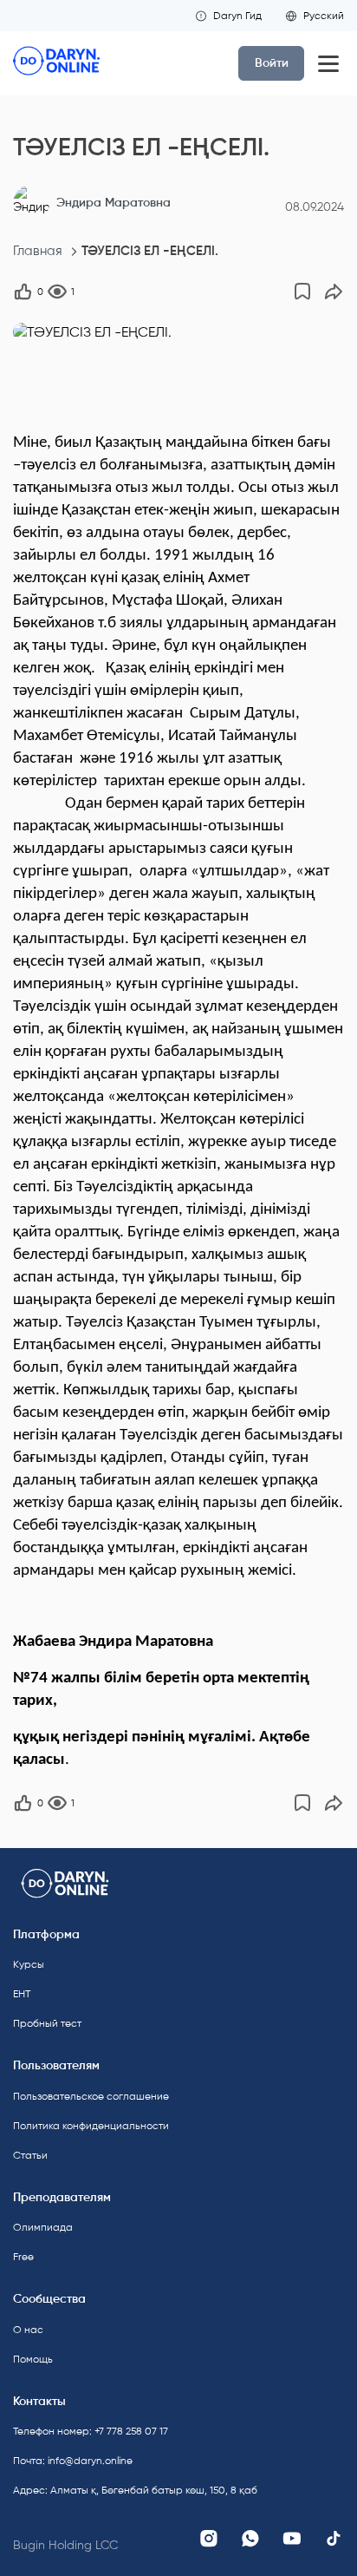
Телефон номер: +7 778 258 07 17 (91, 2431)
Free (23, 2257)
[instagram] (209, 2539)
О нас (28, 2330)
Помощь (33, 2359)
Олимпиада (43, 2227)
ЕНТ (22, 1994)
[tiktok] (334, 2539)
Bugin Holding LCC (65, 2545)
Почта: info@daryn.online (73, 2461)
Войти (272, 63)
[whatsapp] (250, 2539)
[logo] (56, 63)
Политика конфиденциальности (91, 2126)
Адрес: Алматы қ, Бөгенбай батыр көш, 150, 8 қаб (91, 2490)
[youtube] (292, 2539)
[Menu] (328, 63)
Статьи (30, 2155)
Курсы (29, 1964)
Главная (38, 251)
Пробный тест (47, 2023)
